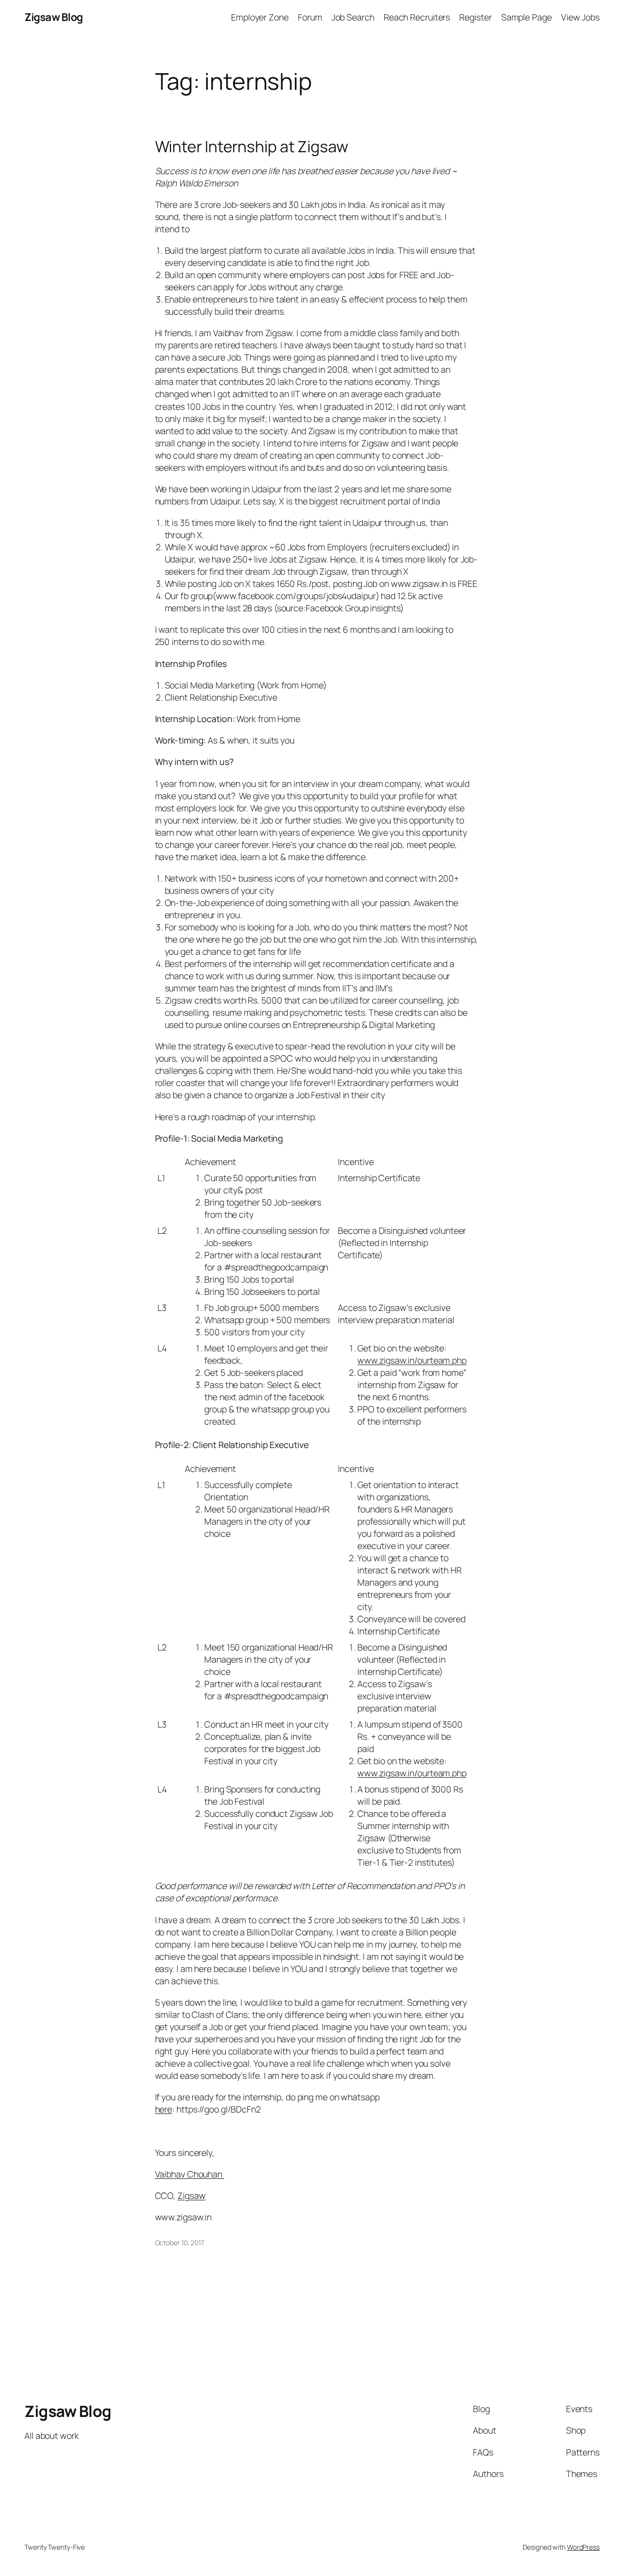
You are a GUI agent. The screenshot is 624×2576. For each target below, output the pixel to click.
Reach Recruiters (417, 17)
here (164, 2109)
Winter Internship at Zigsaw (252, 147)
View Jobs (580, 17)
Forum (310, 17)
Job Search (353, 17)
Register (475, 17)
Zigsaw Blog (54, 17)
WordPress (583, 2547)
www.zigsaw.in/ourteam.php (412, 1360)
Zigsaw (191, 2195)
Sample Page (526, 17)
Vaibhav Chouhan (190, 2174)
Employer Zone (260, 17)
